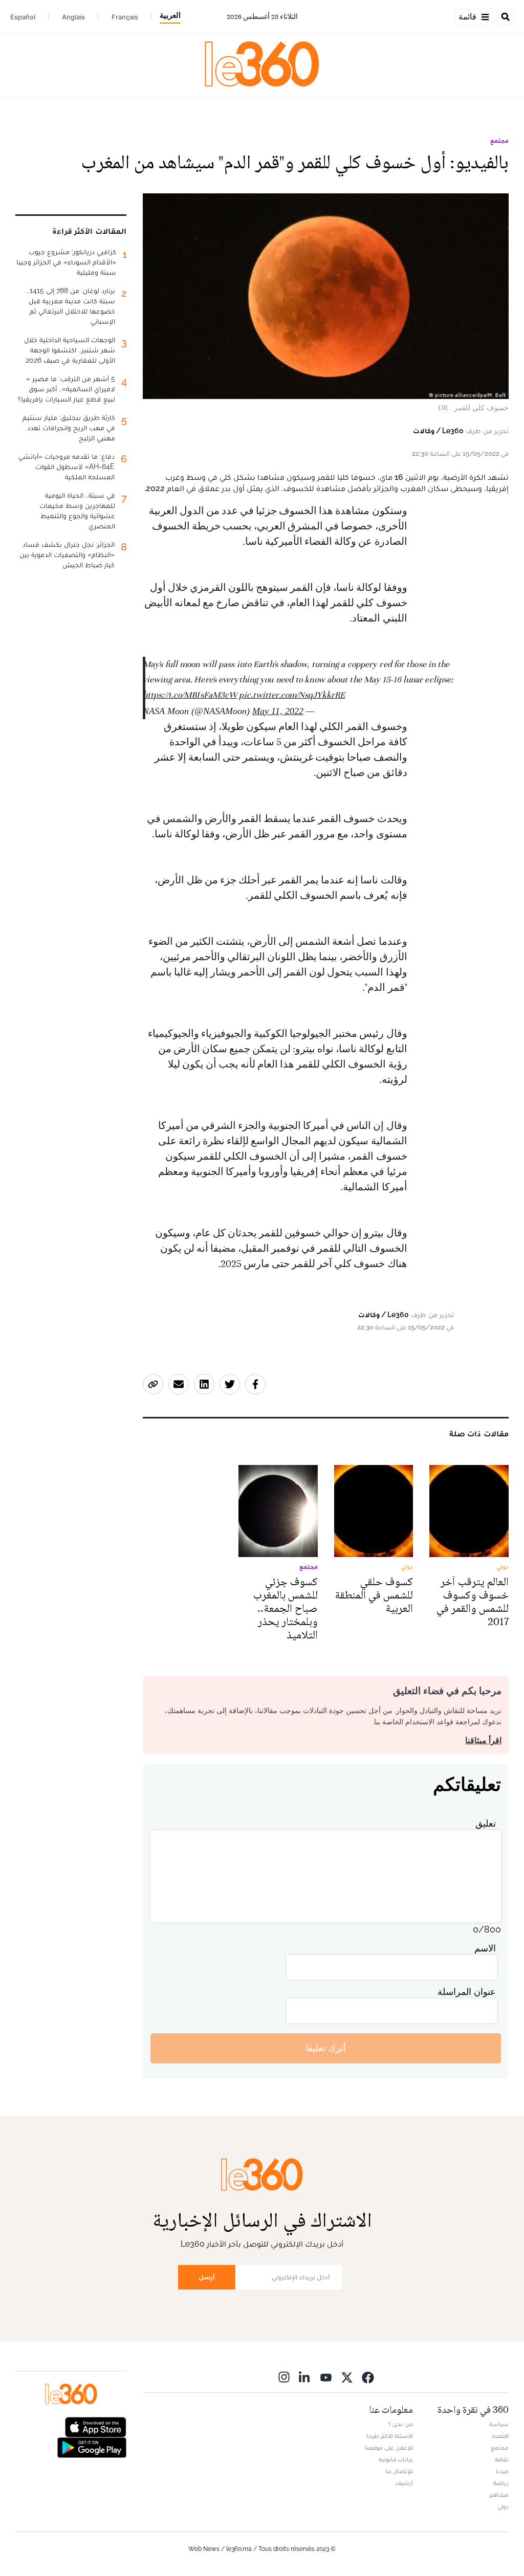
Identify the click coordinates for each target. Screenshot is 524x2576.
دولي (503, 2506)
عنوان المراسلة (467, 1992)
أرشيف (404, 2483)
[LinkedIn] (305, 2377)
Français (125, 17)
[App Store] (96, 2426)
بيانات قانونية (396, 2459)
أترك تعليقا (326, 2048)
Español (23, 17)
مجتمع (499, 141)
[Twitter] (347, 2377)
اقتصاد (500, 2436)
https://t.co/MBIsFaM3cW (190, 695)
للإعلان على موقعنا (389, 2448)
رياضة (501, 2483)
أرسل (207, 2277)
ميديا (502, 2471)
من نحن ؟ (401, 2424)
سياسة (499, 2424)
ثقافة (502, 2459)
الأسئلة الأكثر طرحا (390, 2436)
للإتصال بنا (399, 2471)
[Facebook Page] (368, 2377)
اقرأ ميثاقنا (483, 1740)
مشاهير (499, 2495)
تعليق (486, 1823)
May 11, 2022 (278, 711)
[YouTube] (326, 2377)
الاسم (485, 1948)
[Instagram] (284, 2377)
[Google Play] (92, 2446)
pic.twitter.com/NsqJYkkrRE (292, 695)
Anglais (73, 17)
